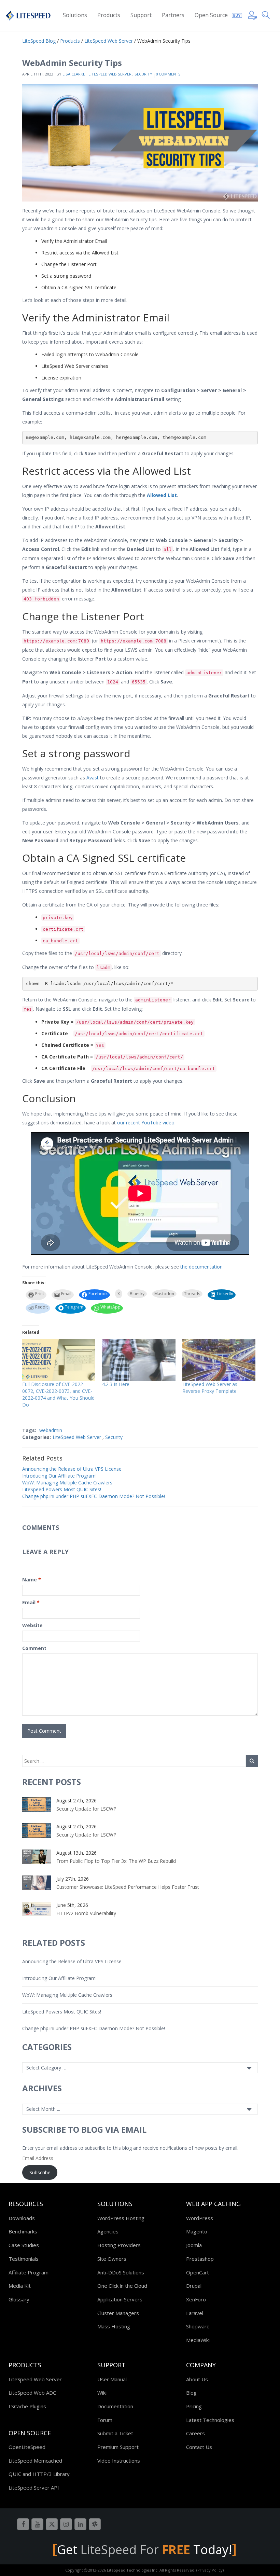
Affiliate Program (29, 2272)
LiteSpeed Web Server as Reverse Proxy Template (210, 1388)
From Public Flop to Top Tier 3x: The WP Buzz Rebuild (116, 1861)
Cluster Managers (118, 2313)
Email (31, 1602)
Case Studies (24, 2245)
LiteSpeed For (135, 2550)
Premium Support (118, 2447)
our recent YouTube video (146, 1123)
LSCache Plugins (27, 2406)
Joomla (194, 2245)
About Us (197, 2379)
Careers (195, 2433)
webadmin (51, 1430)
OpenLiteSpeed (27, 2447)
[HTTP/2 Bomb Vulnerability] (37, 1908)
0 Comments (168, 74)
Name (32, 1580)
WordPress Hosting (121, 2218)
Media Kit (20, 2286)
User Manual (112, 2379)
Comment (34, 1648)
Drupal (194, 2286)
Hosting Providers (119, 2245)
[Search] (267, 14)
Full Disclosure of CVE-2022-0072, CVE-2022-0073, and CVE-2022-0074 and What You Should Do (58, 1394)
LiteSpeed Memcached (35, 2461)
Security (143, 74)
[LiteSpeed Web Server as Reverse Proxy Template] (219, 1360)
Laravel (195, 2313)
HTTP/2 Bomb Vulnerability (86, 1913)
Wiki (102, 2393)
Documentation (115, 2406)
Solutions (75, 15)
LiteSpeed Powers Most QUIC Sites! (62, 1489)
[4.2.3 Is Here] (139, 1360)
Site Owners (112, 2259)
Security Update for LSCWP (86, 1809)
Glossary (19, 2299)
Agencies (108, 2231)
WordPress (200, 2218)
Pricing (194, 2406)
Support (141, 15)
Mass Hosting (114, 2326)
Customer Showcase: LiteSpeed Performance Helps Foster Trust (128, 1887)
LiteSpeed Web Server (110, 74)
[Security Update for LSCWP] (37, 1804)
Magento (197, 2231)
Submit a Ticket (115, 2433)
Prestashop (200, 2259)
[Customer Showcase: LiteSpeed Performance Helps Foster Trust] (37, 1882)
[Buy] (237, 14)
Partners (173, 15)
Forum (105, 2420)
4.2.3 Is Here (116, 1384)
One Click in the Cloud (122, 2286)
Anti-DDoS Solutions (121, 2272)
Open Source (211, 15)
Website (32, 1625)
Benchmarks (23, 2231)
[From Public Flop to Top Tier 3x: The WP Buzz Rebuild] (37, 1856)
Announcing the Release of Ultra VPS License (72, 1469)
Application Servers (120, 2299)
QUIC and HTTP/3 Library (39, 2474)
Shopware (198, 2326)
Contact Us (199, 2447)
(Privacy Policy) (210, 2570)
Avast (93, 778)
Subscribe (40, 2172)
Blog (191, 2393)
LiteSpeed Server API (34, 2488)
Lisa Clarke (74, 74)
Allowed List (162, 495)
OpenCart (198, 2272)
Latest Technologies (210, 2420)
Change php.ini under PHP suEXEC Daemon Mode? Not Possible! (94, 1496)
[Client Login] (253, 14)
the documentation (201, 1267)
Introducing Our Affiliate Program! (59, 1476)
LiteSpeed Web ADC (32, 2393)
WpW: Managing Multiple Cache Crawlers (67, 1483)
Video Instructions (119, 2461)
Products (109, 15)
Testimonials (24, 2259)
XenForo (196, 2299)
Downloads (22, 2218)
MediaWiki (198, 2340)
